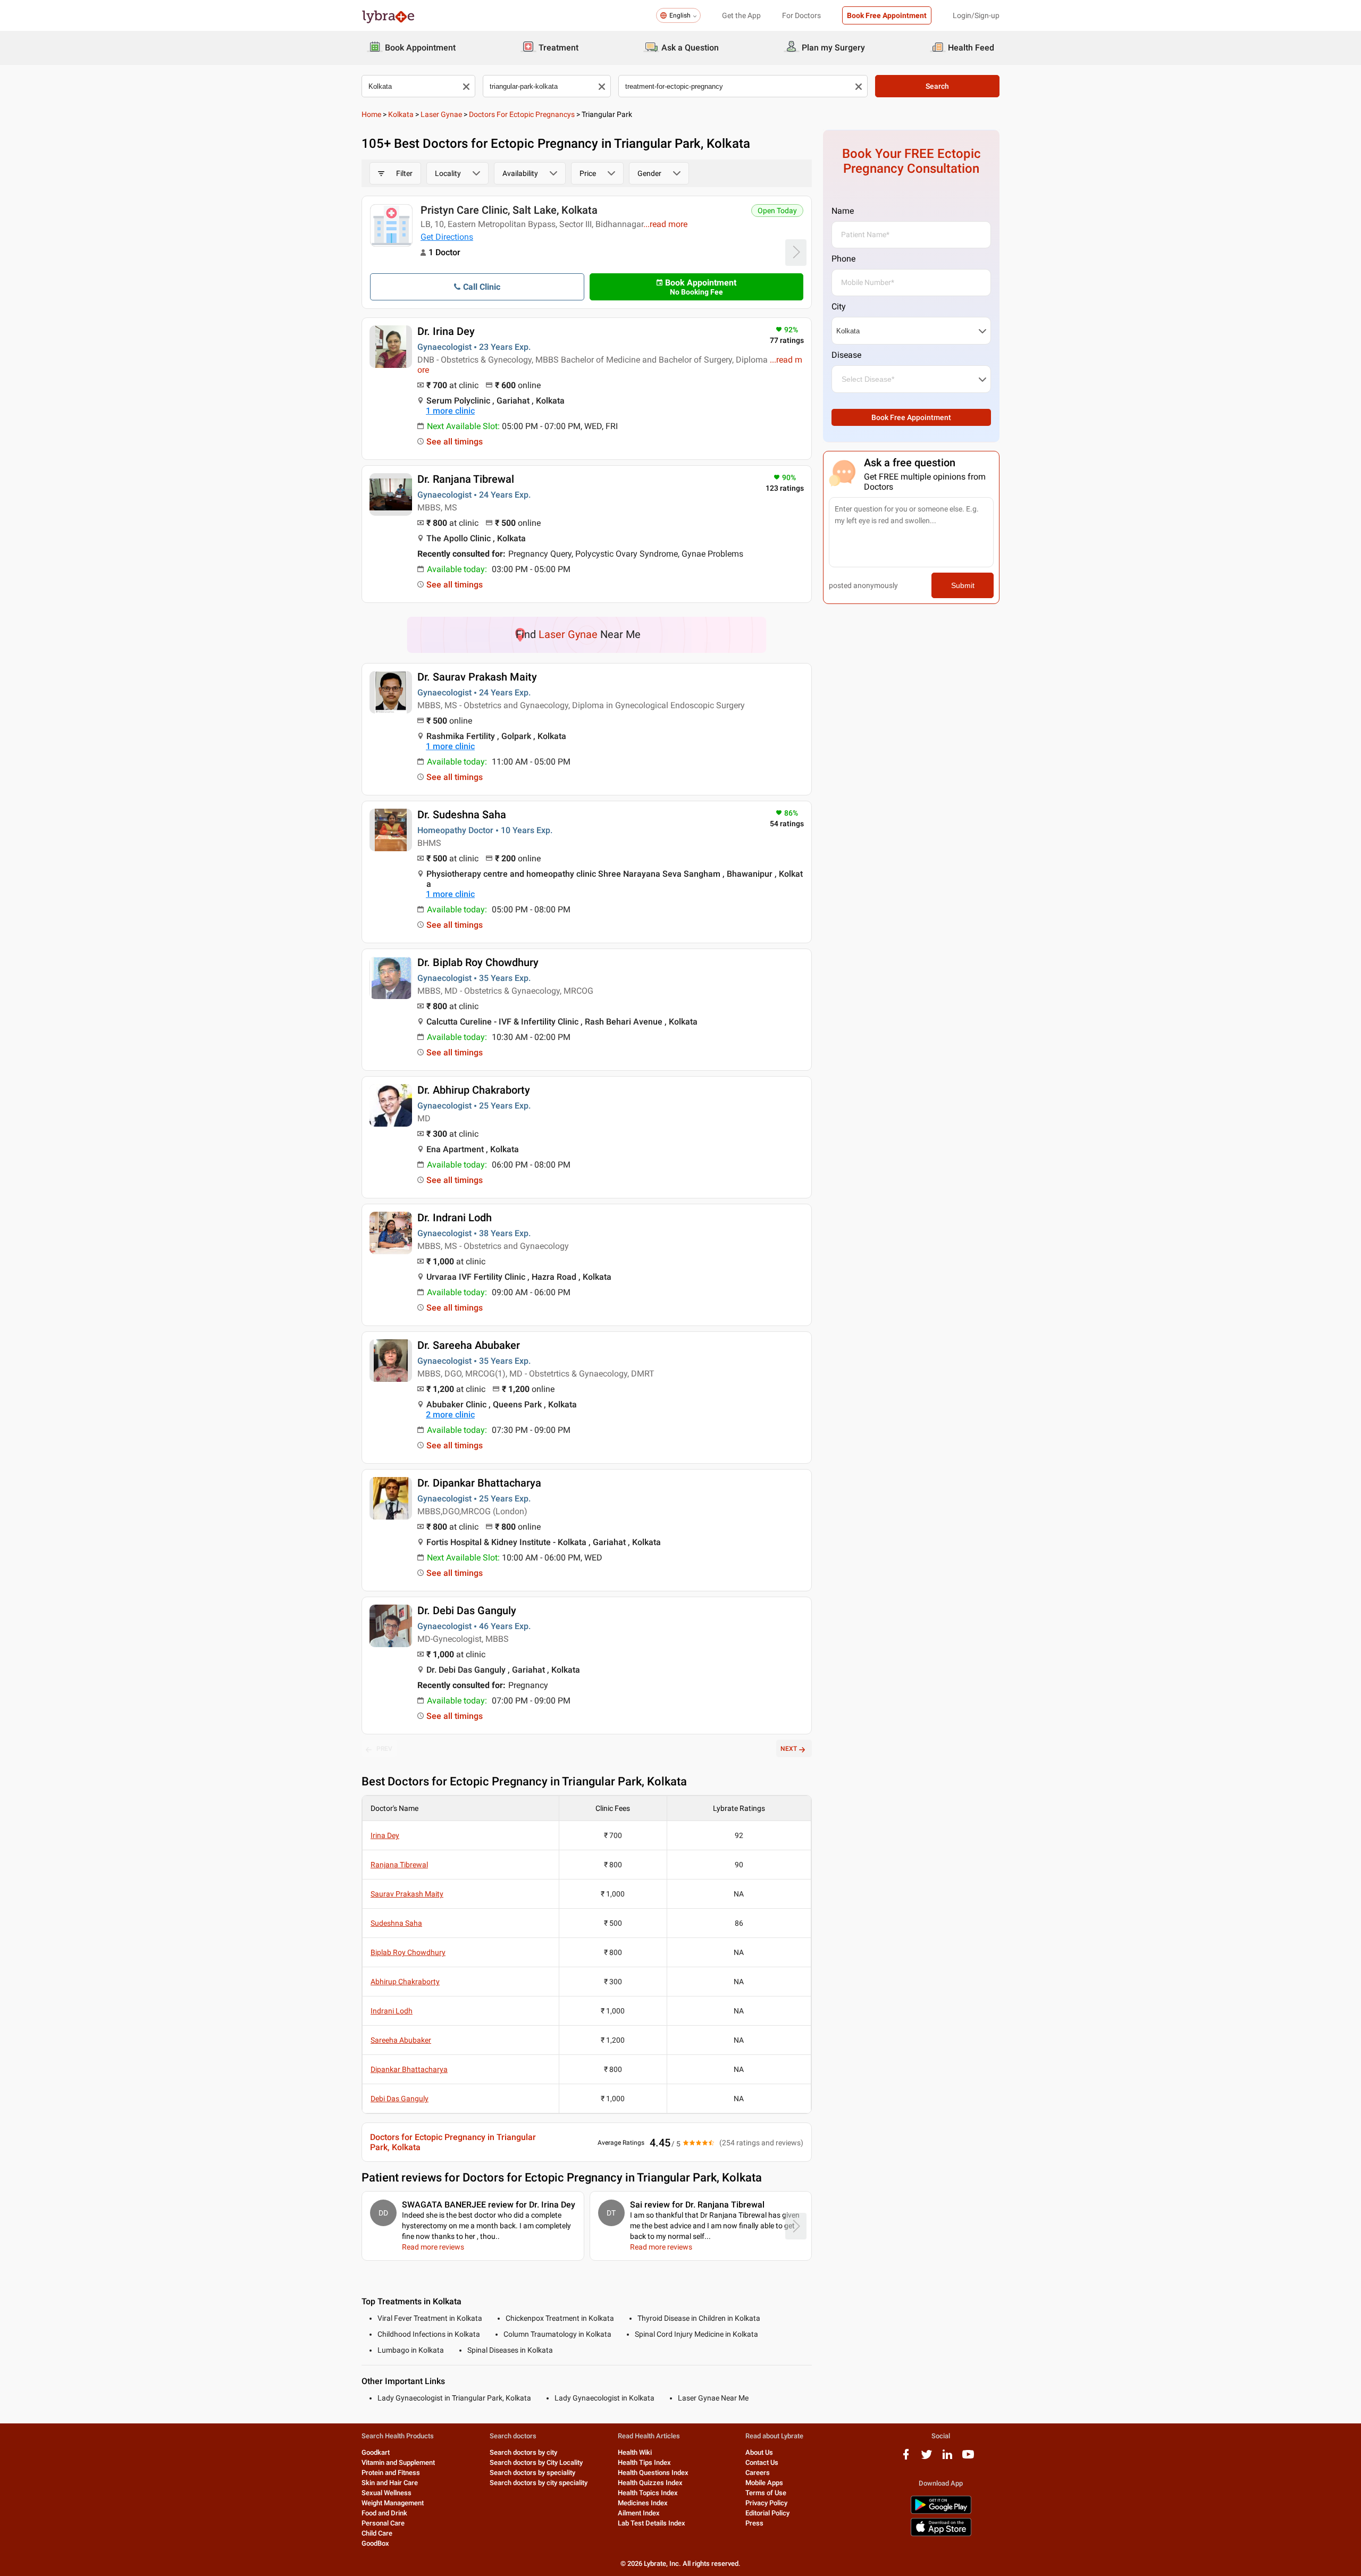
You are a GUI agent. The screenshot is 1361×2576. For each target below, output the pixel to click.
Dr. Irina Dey (446, 331)
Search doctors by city (523, 2452)
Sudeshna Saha (396, 1923)
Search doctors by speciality (532, 2473)
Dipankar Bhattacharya (409, 2069)
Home (371, 114)
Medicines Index (643, 2503)
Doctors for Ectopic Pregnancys (522, 114)
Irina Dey (385, 1835)
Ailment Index (639, 2513)
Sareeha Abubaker (401, 2040)
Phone (843, 259)
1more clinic (450, 411)
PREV (384, 1749)
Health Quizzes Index (650, 2483)
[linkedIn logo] (947, 2458)
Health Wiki (635, 2452)
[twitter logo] (927, 2458)
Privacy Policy (766, 2503)
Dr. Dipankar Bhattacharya (479, 1483)
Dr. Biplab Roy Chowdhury (478, 962)
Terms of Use (766, 2493)
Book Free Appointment (887, 15)
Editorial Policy (767, 2513)
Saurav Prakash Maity (407, 1894)
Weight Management (393, 2503)
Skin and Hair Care (390, 2483)
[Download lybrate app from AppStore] (941, 2534)
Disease (846, 355)
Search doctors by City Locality (536, 2462)
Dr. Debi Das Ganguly (467, 1610)
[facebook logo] (906, 2458)
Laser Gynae (441, 114)
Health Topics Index (648, 2493)
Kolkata (401, 114)
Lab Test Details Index (652, 2523)
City (839, 307)
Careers (758, 2473)
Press (754, 2523)
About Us (759, 2452)
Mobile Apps (764, 2483)
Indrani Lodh (392, 2011)
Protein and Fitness (391, 2473)
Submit (963, 585)
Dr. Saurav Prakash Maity (477, 677)
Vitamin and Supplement (398, 2462)
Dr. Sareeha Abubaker (469, 1345)
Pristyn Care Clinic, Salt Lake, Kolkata (509, 210)
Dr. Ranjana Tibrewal (466, 479)
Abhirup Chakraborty (405, 1982)
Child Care (377, 2533)
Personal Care (383, 2523)
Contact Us (762, 2462)
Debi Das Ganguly (400, 2099)
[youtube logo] (968, 2458)
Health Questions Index (653, 2473)
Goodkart (376, 2452)
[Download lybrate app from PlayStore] (941, 2512)
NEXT (789, 1749)
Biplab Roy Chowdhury (408, 1952)
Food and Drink (384, 2513)
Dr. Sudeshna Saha (462, 815)
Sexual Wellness (387, 2493)
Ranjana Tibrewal (399, 1865)
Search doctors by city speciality (539, 2483)
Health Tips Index (644, 2462)
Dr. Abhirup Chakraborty (474, 1090)
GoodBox (375, 2543)
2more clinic (450, 1415)
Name (843, 211)
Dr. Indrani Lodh (455, 1218)
